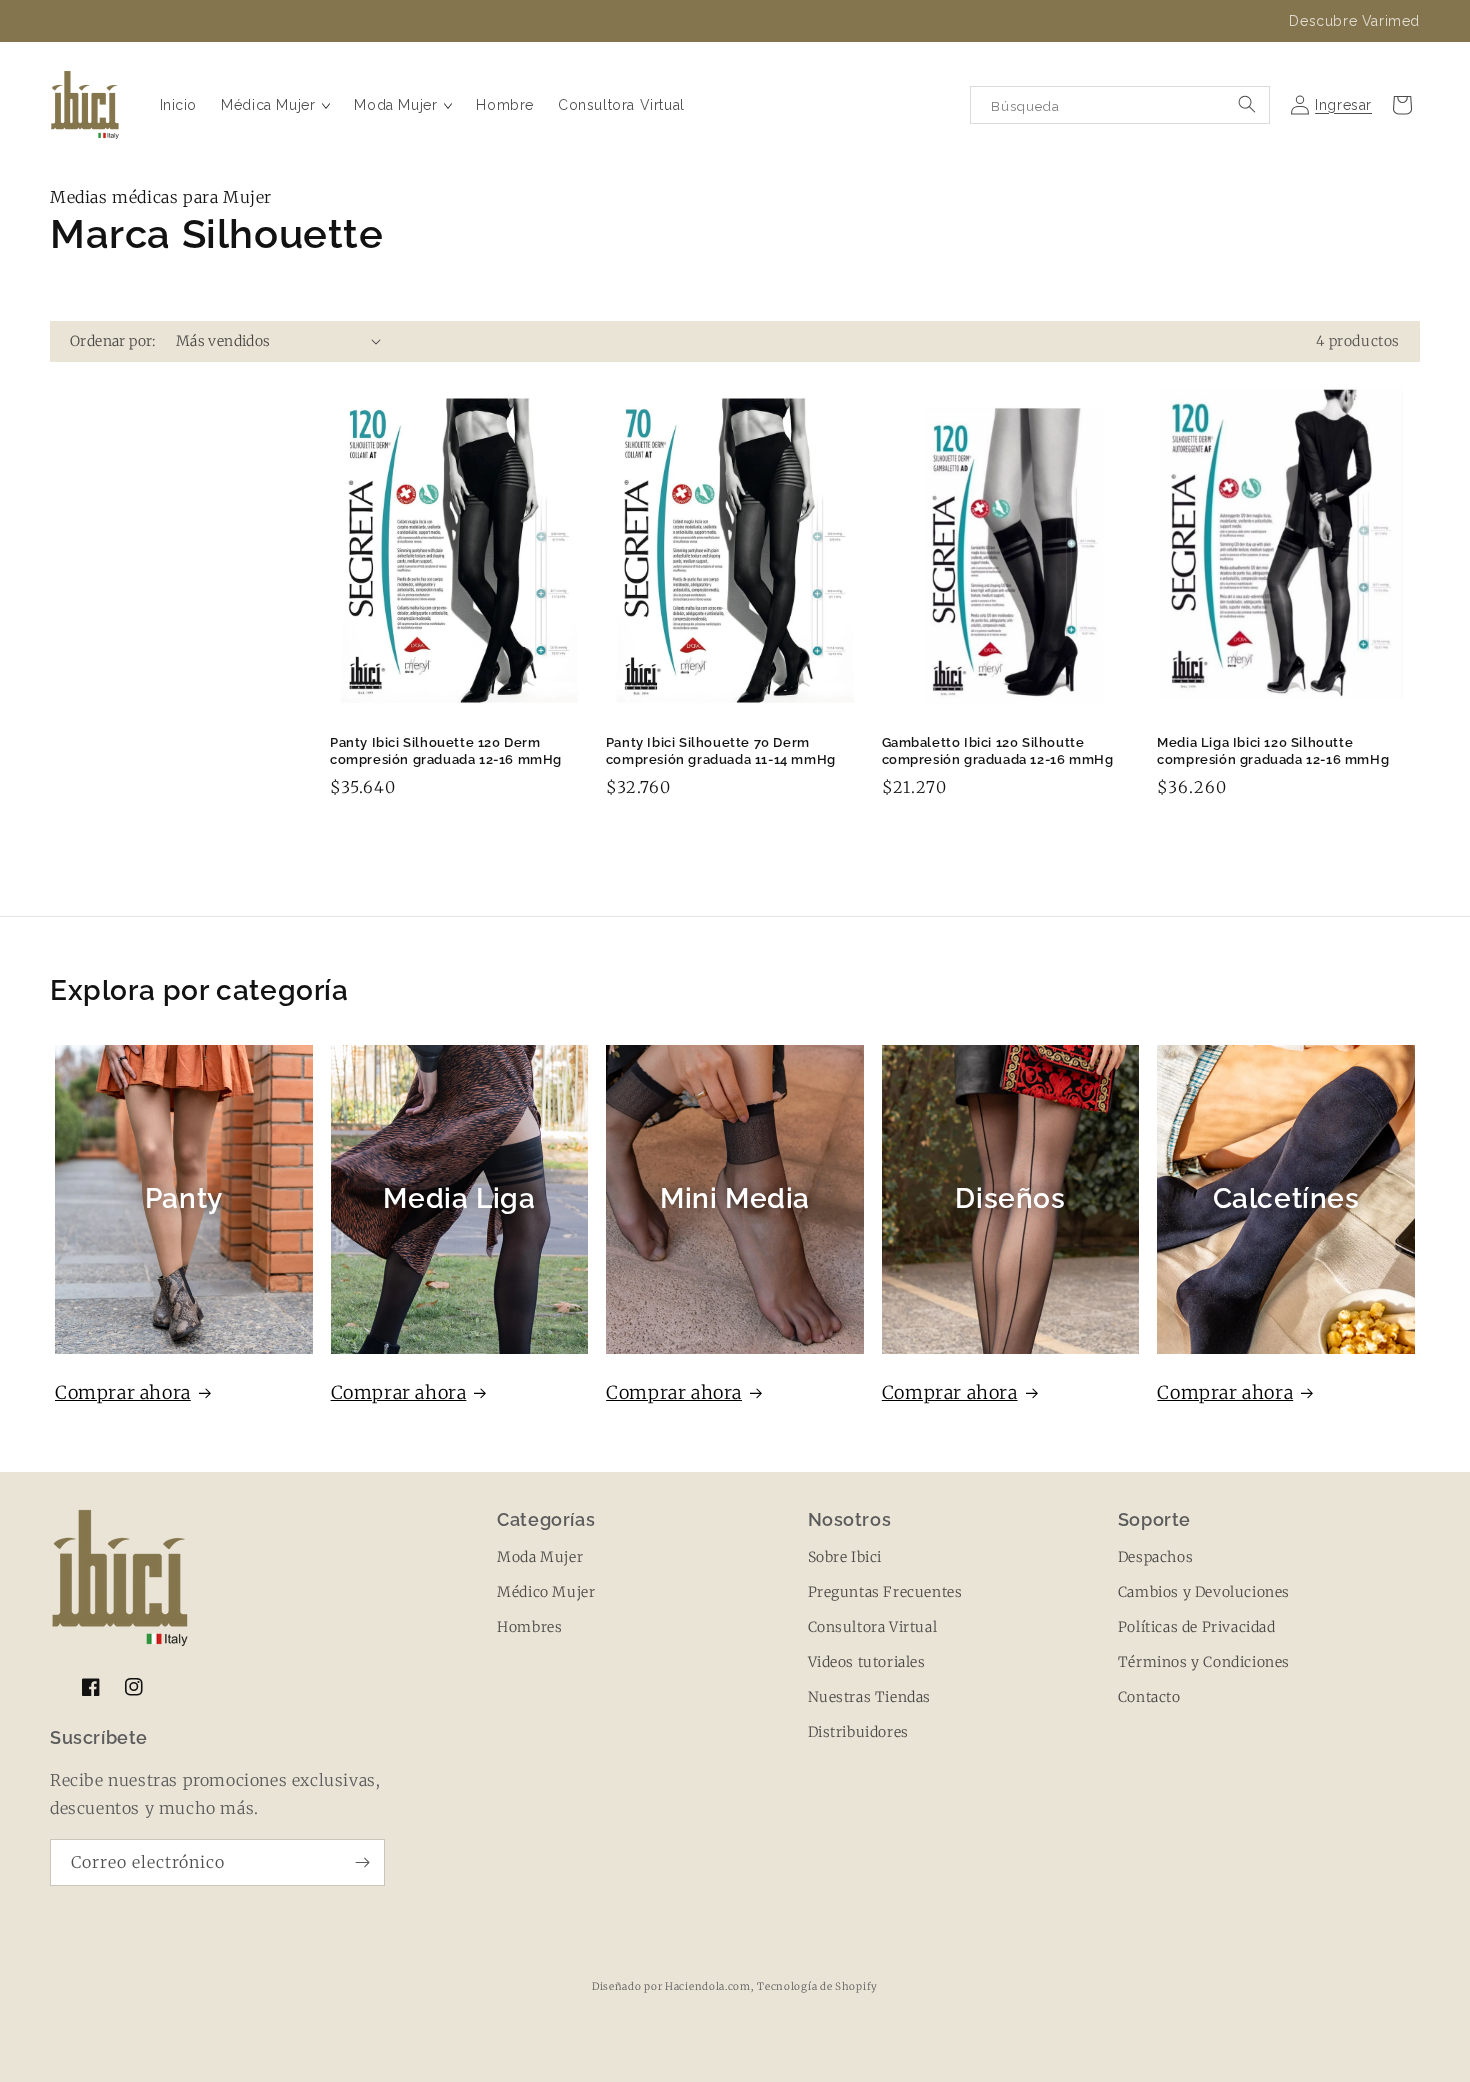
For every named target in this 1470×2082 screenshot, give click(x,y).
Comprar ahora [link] (1225, 1392)
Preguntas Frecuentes (885, 1592)
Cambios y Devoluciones (1204, 1592)
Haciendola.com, (709, 1986)
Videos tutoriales (867, 1662)
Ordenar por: (113, 341)
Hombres (529, 1627)
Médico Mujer (546, 1592)
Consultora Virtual (873, 1627)
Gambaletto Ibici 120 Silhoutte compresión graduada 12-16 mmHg (998, 751)
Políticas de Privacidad (1197, 1627)
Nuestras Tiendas (870, 1697)
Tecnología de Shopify (817, 1986)
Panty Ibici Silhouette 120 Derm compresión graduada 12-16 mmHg (446, 751)
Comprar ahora (123, 1392)
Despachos (1155, 1557)
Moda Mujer (540, 1557)
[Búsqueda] (1247, 104)
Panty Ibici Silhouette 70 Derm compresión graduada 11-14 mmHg (721, 751)
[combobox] (1120, 105)
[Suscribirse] (362, 1862)
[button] (275, 105)
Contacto (1149, 1697)
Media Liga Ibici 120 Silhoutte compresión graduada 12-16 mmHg (1273, 751)
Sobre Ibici (845, 1557)
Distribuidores (858, 1732)
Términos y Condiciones (1204, 1662)
